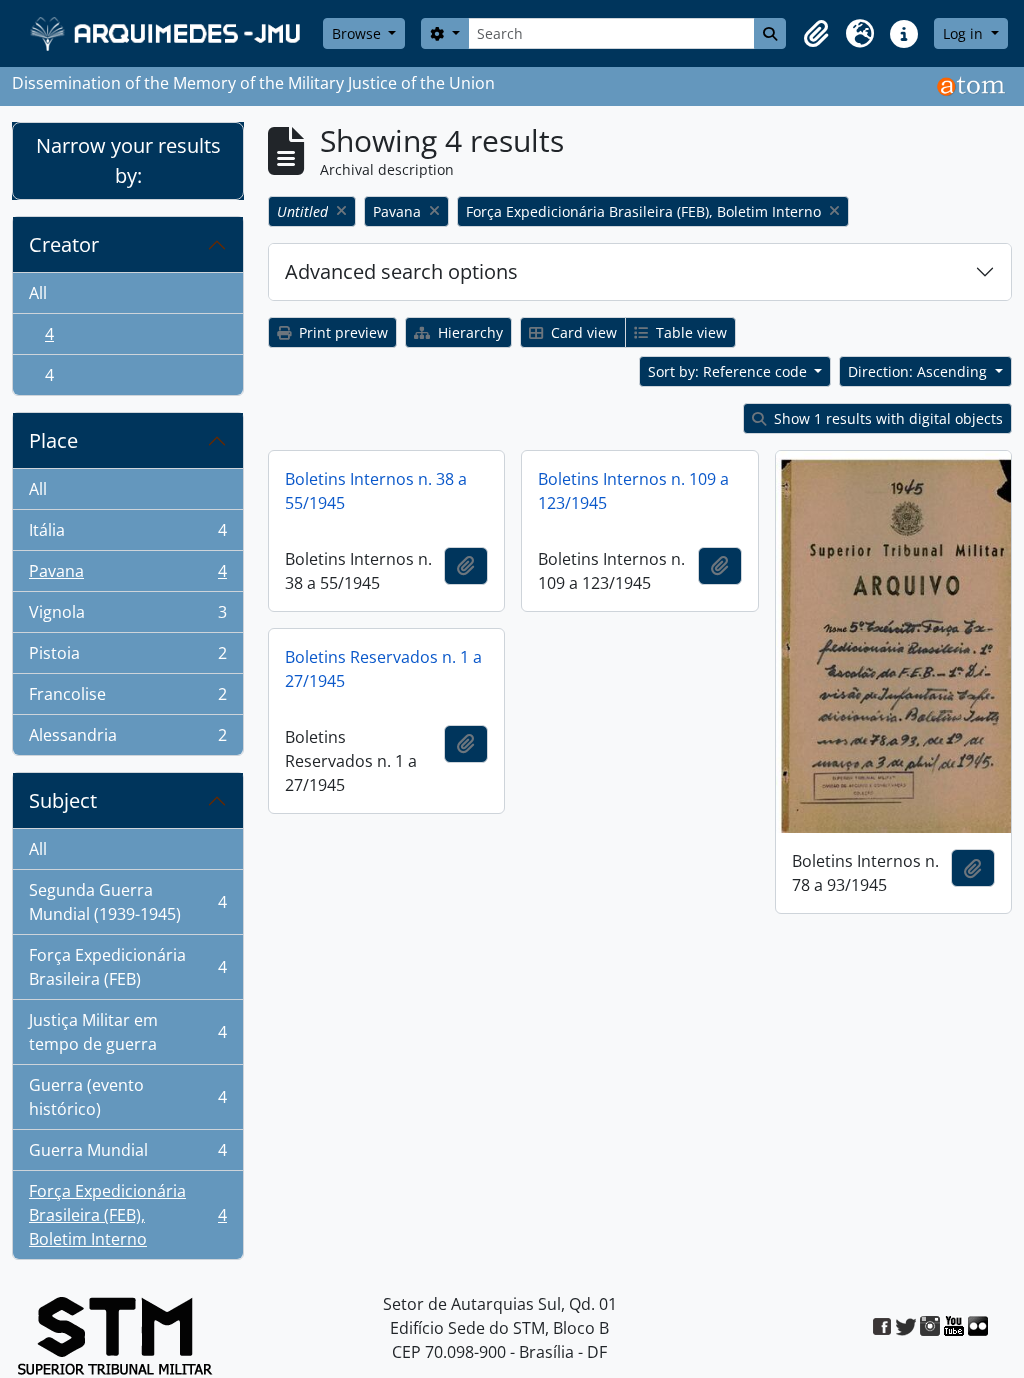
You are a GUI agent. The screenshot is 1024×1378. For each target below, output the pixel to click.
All (38, 293)
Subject (63, 800)
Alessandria (127, 739)
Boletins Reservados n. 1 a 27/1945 (383, 669)
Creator (64, 244)
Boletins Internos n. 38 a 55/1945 (376, 491)
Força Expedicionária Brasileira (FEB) (127, 967)
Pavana (127, 576)
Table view (689, 332)
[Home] (167, 33)
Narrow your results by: (128, 160)
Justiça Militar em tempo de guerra (127, 1032)
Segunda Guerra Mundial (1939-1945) (127, 902)
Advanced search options (401, 271)
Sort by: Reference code (729, 371)
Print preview (341, 332)
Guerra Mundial (127, 1155)
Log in (965, 33)
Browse (358, 33)
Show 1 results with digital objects (886, 418)
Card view (582, 332)
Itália (127, 535)
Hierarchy (468, 332)
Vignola (127, 617)
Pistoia (127, 658)
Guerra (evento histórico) (127, 1097)
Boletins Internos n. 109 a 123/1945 (633, 491)
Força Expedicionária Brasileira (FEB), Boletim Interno (127, 1215)
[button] (816, 34)
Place (53, 440)
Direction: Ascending (919, 371)
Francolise (127, 699)
